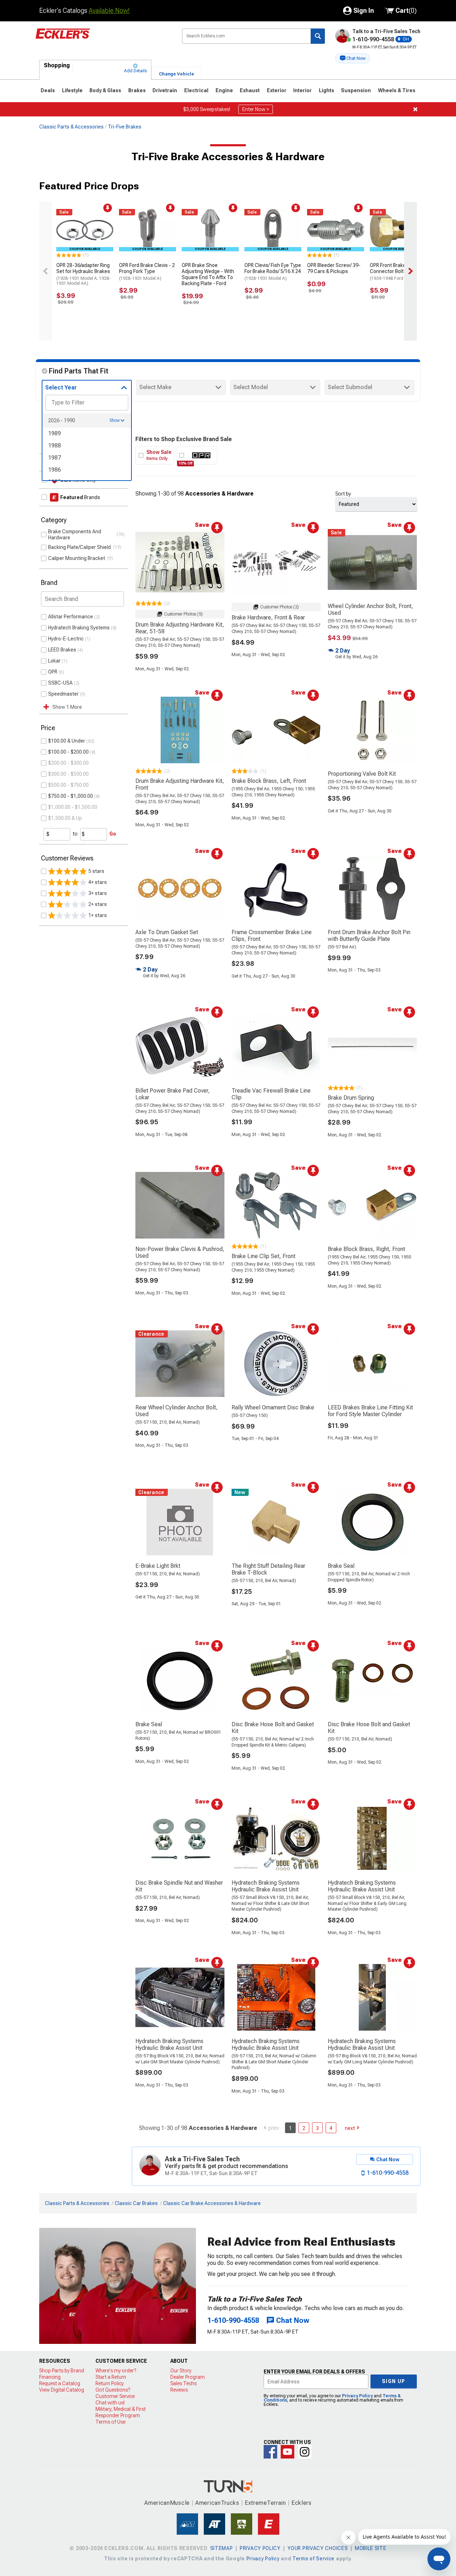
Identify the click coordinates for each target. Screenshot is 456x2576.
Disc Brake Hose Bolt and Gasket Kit (273, 1728)
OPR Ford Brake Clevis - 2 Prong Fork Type (147, 272)
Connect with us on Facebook (270, 2452)
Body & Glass (105, 90)
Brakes (137, 90)
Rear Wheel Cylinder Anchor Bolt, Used (177, 1411)
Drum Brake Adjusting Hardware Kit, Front (180, 784)
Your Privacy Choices (318, 2548)
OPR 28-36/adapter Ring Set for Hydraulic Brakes (84, 274)
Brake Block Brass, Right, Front (366, 1249)
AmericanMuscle (167, 2503)
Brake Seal (341, 1566)
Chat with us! (110, 2403)
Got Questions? (113, 2390)
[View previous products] (46, 271)
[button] (353, 58)
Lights (327, 90)
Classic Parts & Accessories (71, 127)
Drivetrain (165, 90)
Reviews (179, 2390)
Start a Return (111, 2377)
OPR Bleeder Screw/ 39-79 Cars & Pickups (334, 268)
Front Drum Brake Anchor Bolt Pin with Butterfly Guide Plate (369, 936)
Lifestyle (72, 90)
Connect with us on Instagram (305, 2452)
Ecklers (302, 2503)
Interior (302, 90)
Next (350, 2128)
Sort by (343, 494)
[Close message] (415, 109)
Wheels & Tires (397, 90)
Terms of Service (313, 2559)
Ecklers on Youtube (287, 2452)
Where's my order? (116, 2371)
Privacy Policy (357, 2396)
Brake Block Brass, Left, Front (269, 781)
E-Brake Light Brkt (158, 1566)
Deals (48, 90)
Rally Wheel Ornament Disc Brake (273, 1407)
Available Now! (109, 11)
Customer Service (115, 2396)
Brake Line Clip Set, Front (263, 1256)
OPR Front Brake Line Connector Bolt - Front (395, 272)
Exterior (277, 90)
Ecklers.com (103, 39)
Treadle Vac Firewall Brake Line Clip (271, 1094)
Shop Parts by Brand (62, 2371)
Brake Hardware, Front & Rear (268, 617)
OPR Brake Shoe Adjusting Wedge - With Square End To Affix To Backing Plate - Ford (208, 274)
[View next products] (410, 271)
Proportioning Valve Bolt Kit (362, 774)
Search (318, 36)
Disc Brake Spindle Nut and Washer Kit (179, 1886)
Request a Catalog (60, 2383)
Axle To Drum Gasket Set (167, 932)
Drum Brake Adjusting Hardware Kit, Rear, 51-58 (180, 628)
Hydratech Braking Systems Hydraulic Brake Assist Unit (266, 1886)
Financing (50, 2377)
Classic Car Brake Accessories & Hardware (212, 2203)
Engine (224, 90)
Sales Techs (183, 2383)
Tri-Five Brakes (125, 127)
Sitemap (222, 2548)
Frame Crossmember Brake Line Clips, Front (272, 936)
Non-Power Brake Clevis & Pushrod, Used (180, 1252)
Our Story (181, 2371)
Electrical (196, 90)
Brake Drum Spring (351, 1098)
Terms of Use (110, 2422)
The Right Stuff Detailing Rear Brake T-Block (268, 1569)
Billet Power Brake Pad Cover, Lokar (173, 1094)
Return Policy (110, 2383)
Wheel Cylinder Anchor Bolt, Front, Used (370, 609)
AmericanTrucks (217, 2503)
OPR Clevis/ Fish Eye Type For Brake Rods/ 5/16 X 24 (273, 272)
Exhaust (250, 90)
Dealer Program (188, 2377)
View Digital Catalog (62, 2390)
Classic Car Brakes (136, 2203)
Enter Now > (256, 109)
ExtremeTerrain (265, 2503)
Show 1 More (67, 707)
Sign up (394, 2381)
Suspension (356, 90)
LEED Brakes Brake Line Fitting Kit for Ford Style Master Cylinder (370, 1411)
